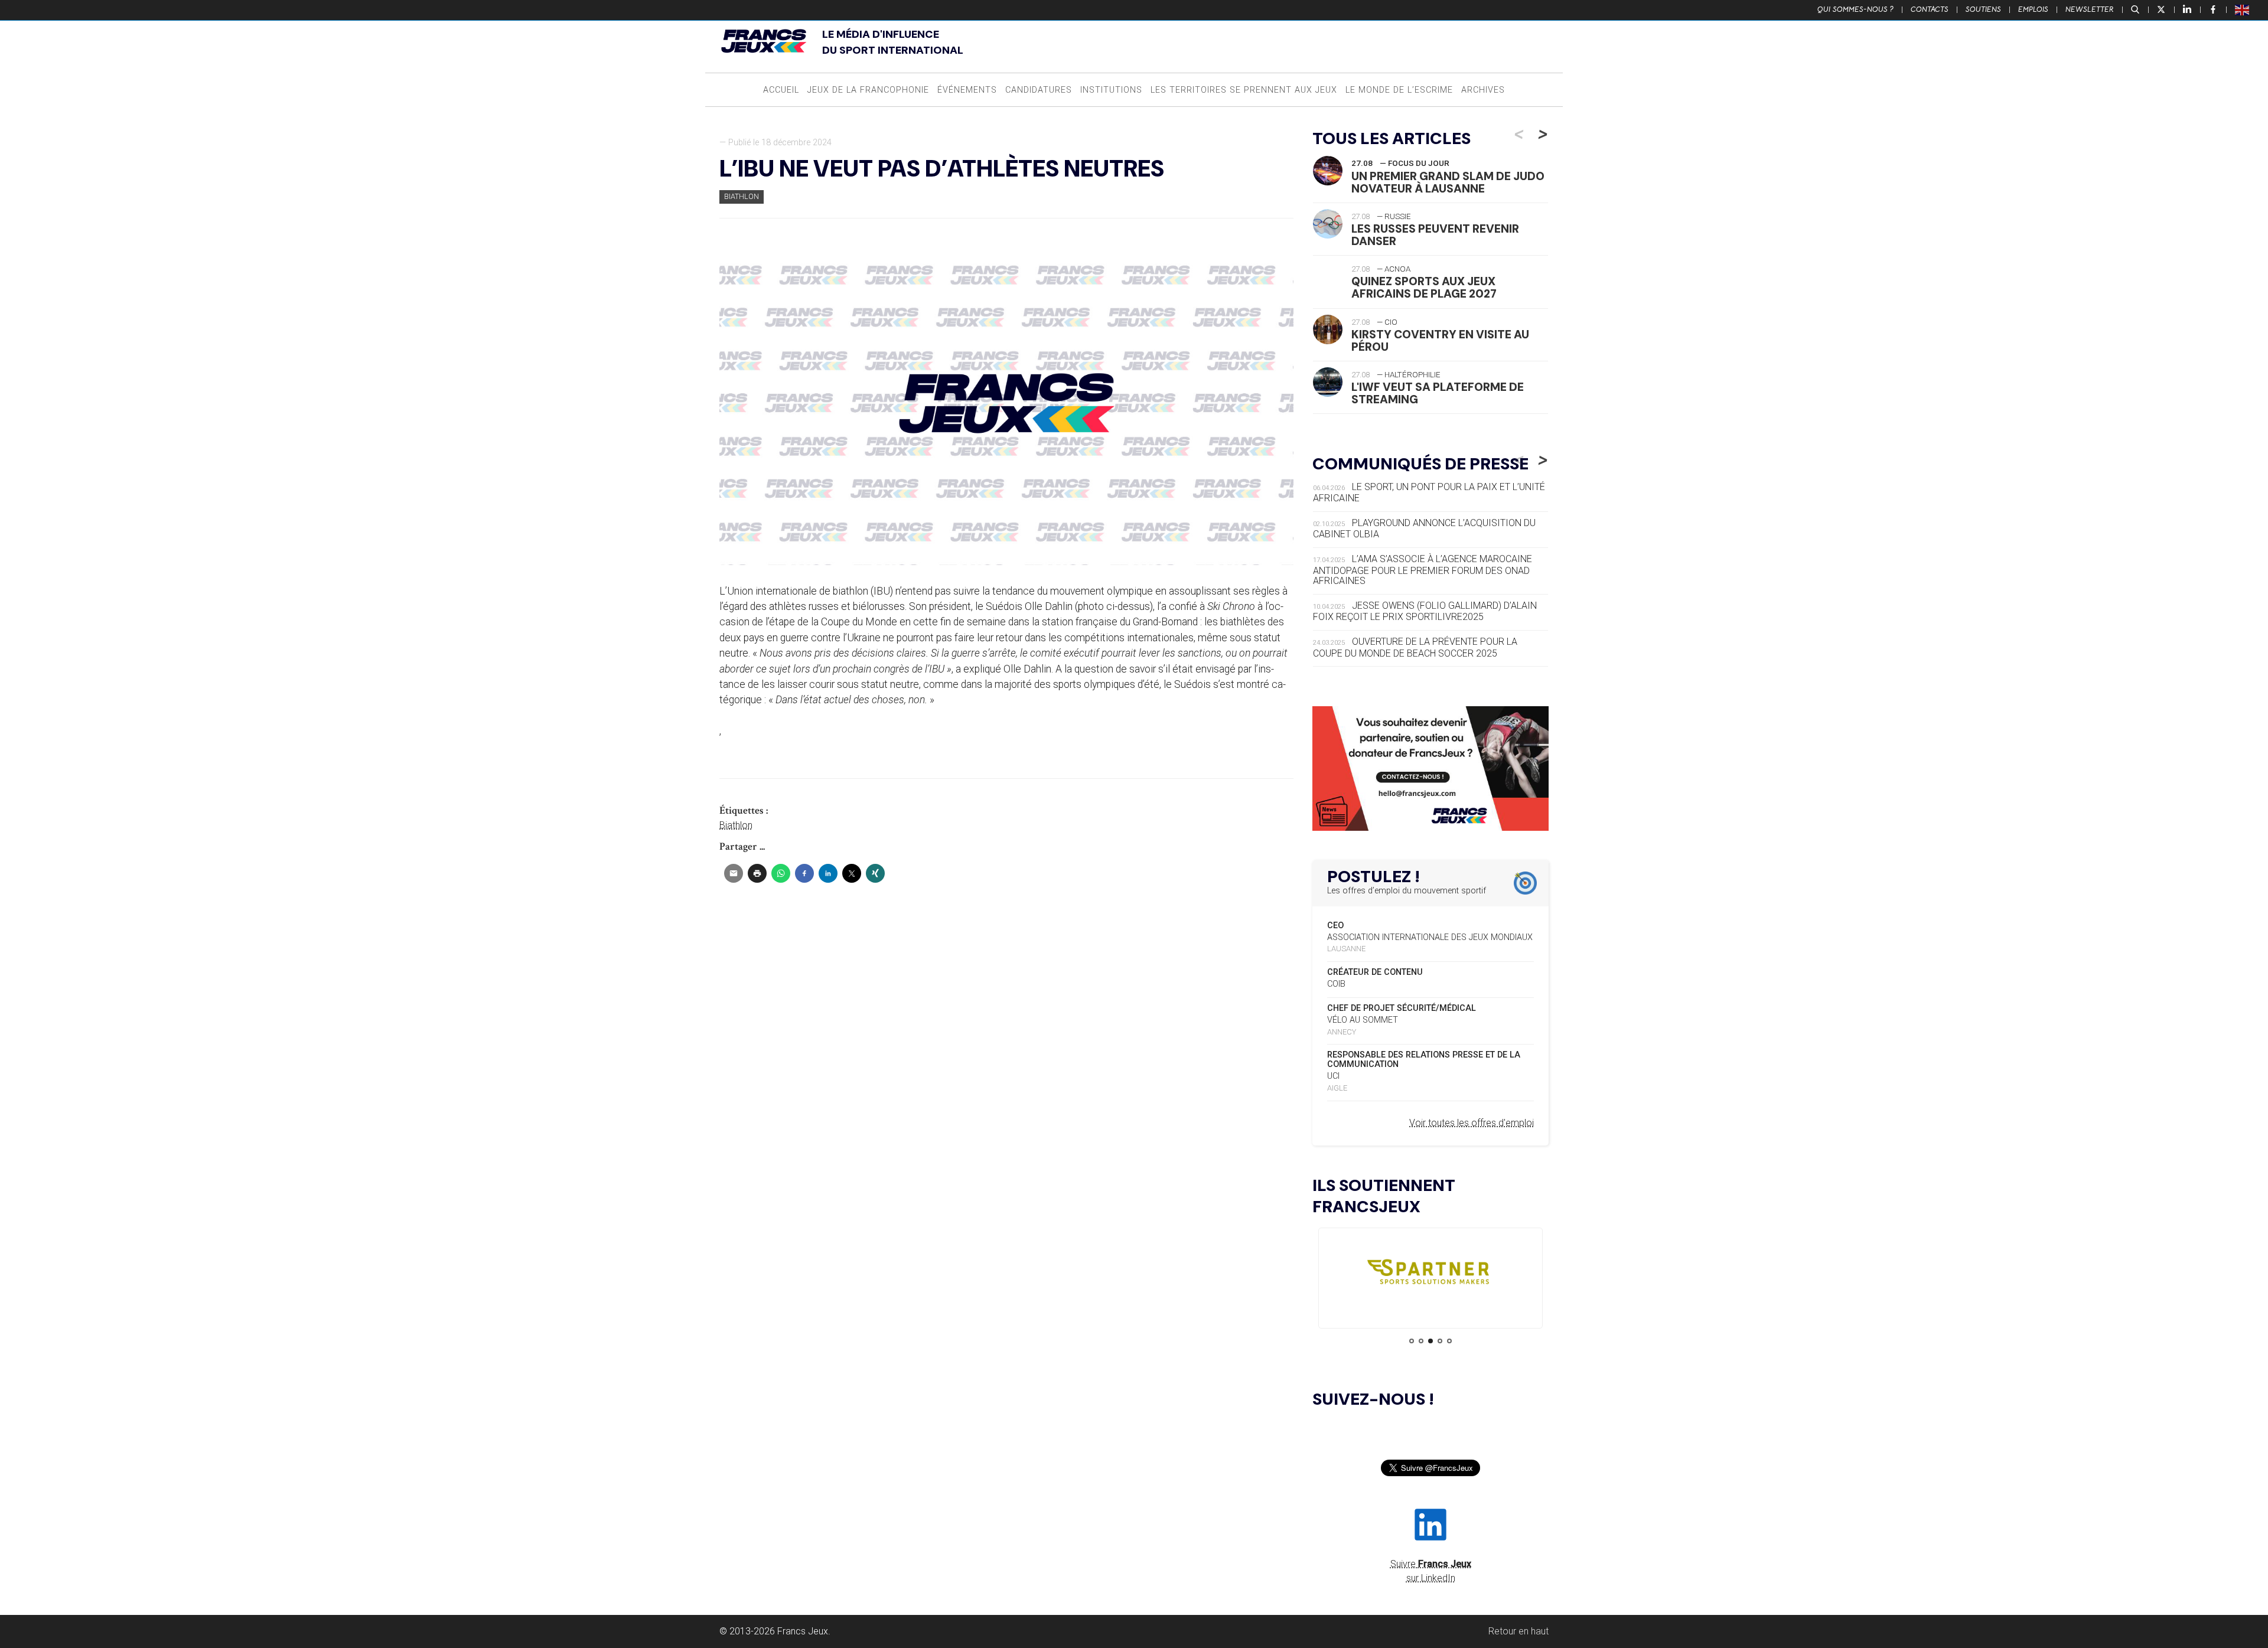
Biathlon (742, 196)
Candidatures (1039, 90)
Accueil (781, 90)
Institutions (1111, 90)
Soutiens (1983, 9)
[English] (2243, 9)
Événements (967, 90)
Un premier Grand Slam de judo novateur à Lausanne (1448, 182)
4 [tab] (1440, 1341)
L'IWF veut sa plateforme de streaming (1438, 393)
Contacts (1930, 9)
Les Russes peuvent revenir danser (1435, 235)
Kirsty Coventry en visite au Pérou (1440, 341)
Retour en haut (1518, 1631)
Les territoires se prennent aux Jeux (1244, 90)
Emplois (2033, 9)
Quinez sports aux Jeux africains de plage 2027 (1424, 288)
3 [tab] (1430, 1341)
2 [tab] (1421, 1341)
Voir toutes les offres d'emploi (1472, 1123)
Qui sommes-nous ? (1855, 9)
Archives (1483, 90)
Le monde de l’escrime (1399, 90)
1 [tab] (1412, 1341)
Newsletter (2090, 9)
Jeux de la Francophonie (868, 90)
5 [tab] (1449, 1341)
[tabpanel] (1430, 1275)
